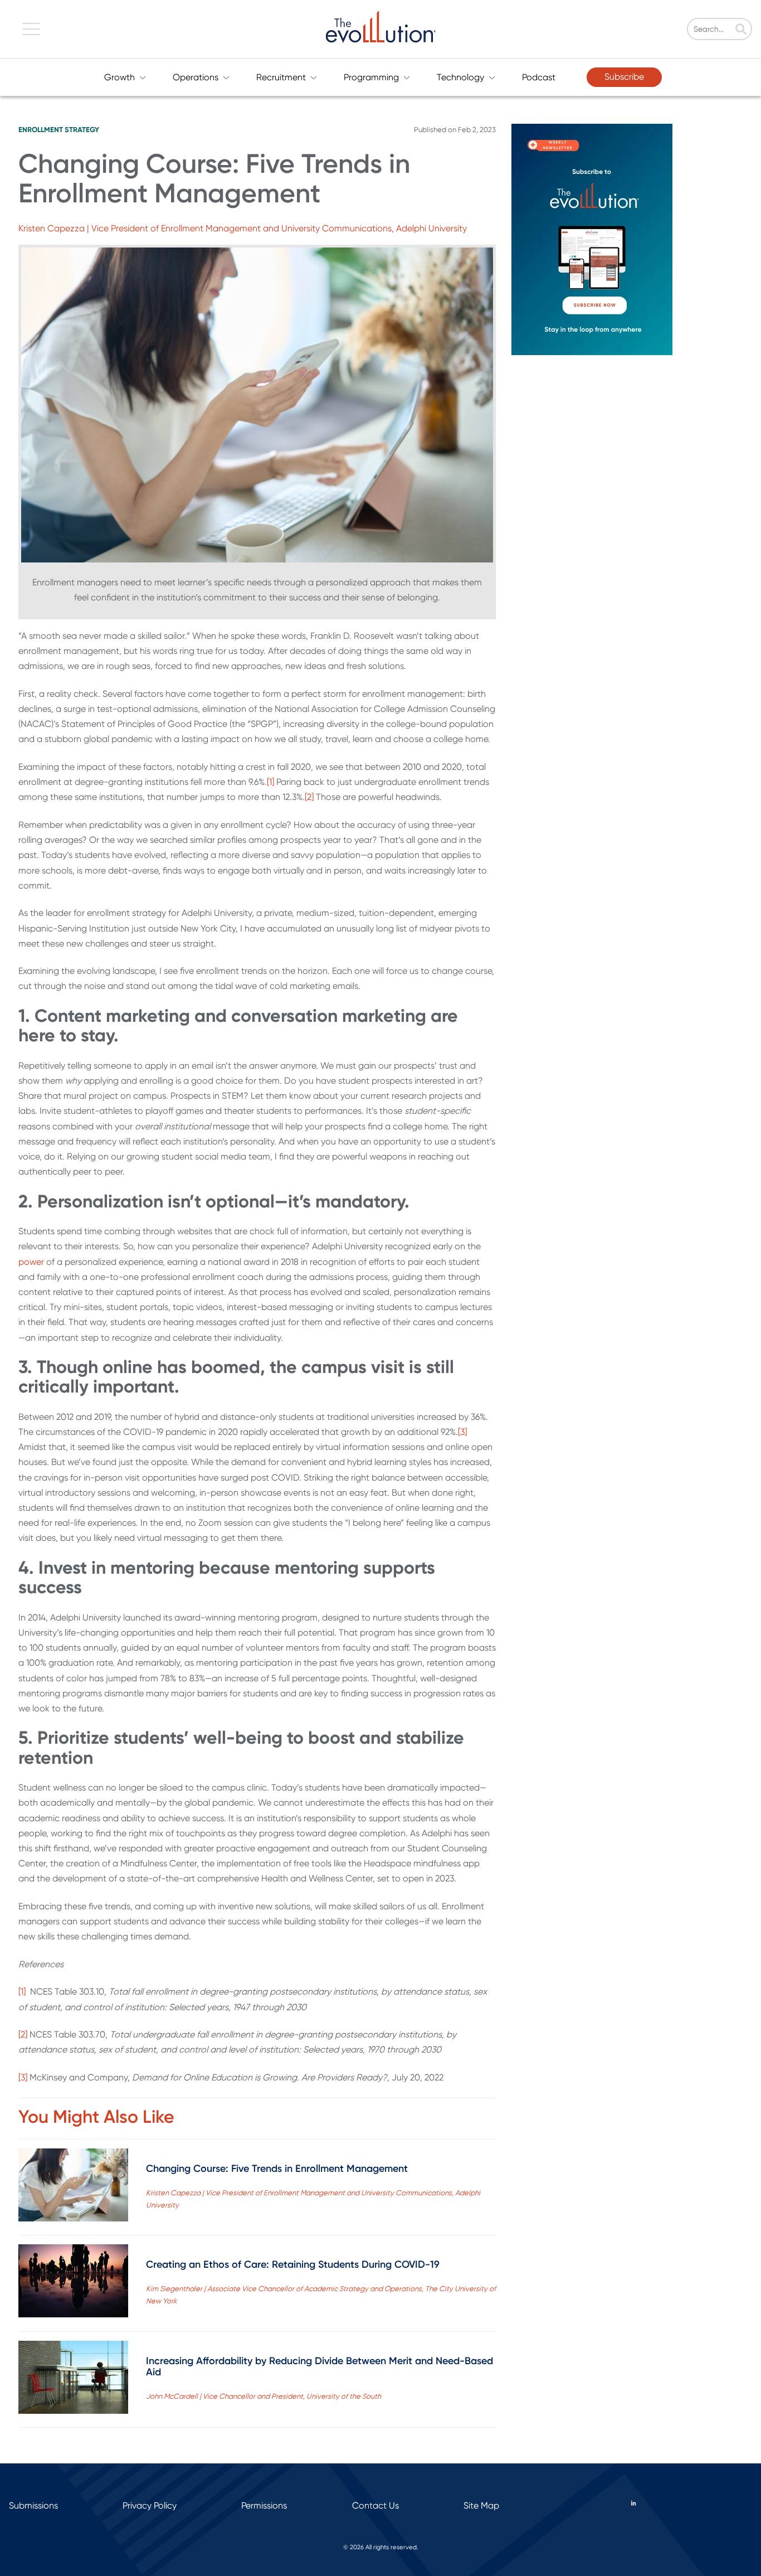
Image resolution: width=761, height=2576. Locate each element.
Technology (460, 77)
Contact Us (375, 2505)
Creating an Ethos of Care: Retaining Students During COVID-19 (293, 2264)
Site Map (481, 2505)
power (31, 1262)
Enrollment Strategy (59, 130)
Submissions (33, 2505)
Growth (119, 77)
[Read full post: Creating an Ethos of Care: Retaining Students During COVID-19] (73, 2283)
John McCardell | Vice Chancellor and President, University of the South (264, 2396)
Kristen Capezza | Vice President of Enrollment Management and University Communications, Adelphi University (243, 228)
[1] (270, 782)
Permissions (264, 2505)
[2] (309, 797)
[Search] (741, 30)
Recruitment (281, 77)
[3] (462, 1432)
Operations (196, 77)
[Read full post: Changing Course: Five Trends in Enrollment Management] (73, 2187)
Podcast (539, 77)
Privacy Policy (150, 2505)
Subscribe (624, 77)
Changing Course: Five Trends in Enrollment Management (277, 2169)
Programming (371, 77)
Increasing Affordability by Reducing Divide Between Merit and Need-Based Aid (319, 2366)
